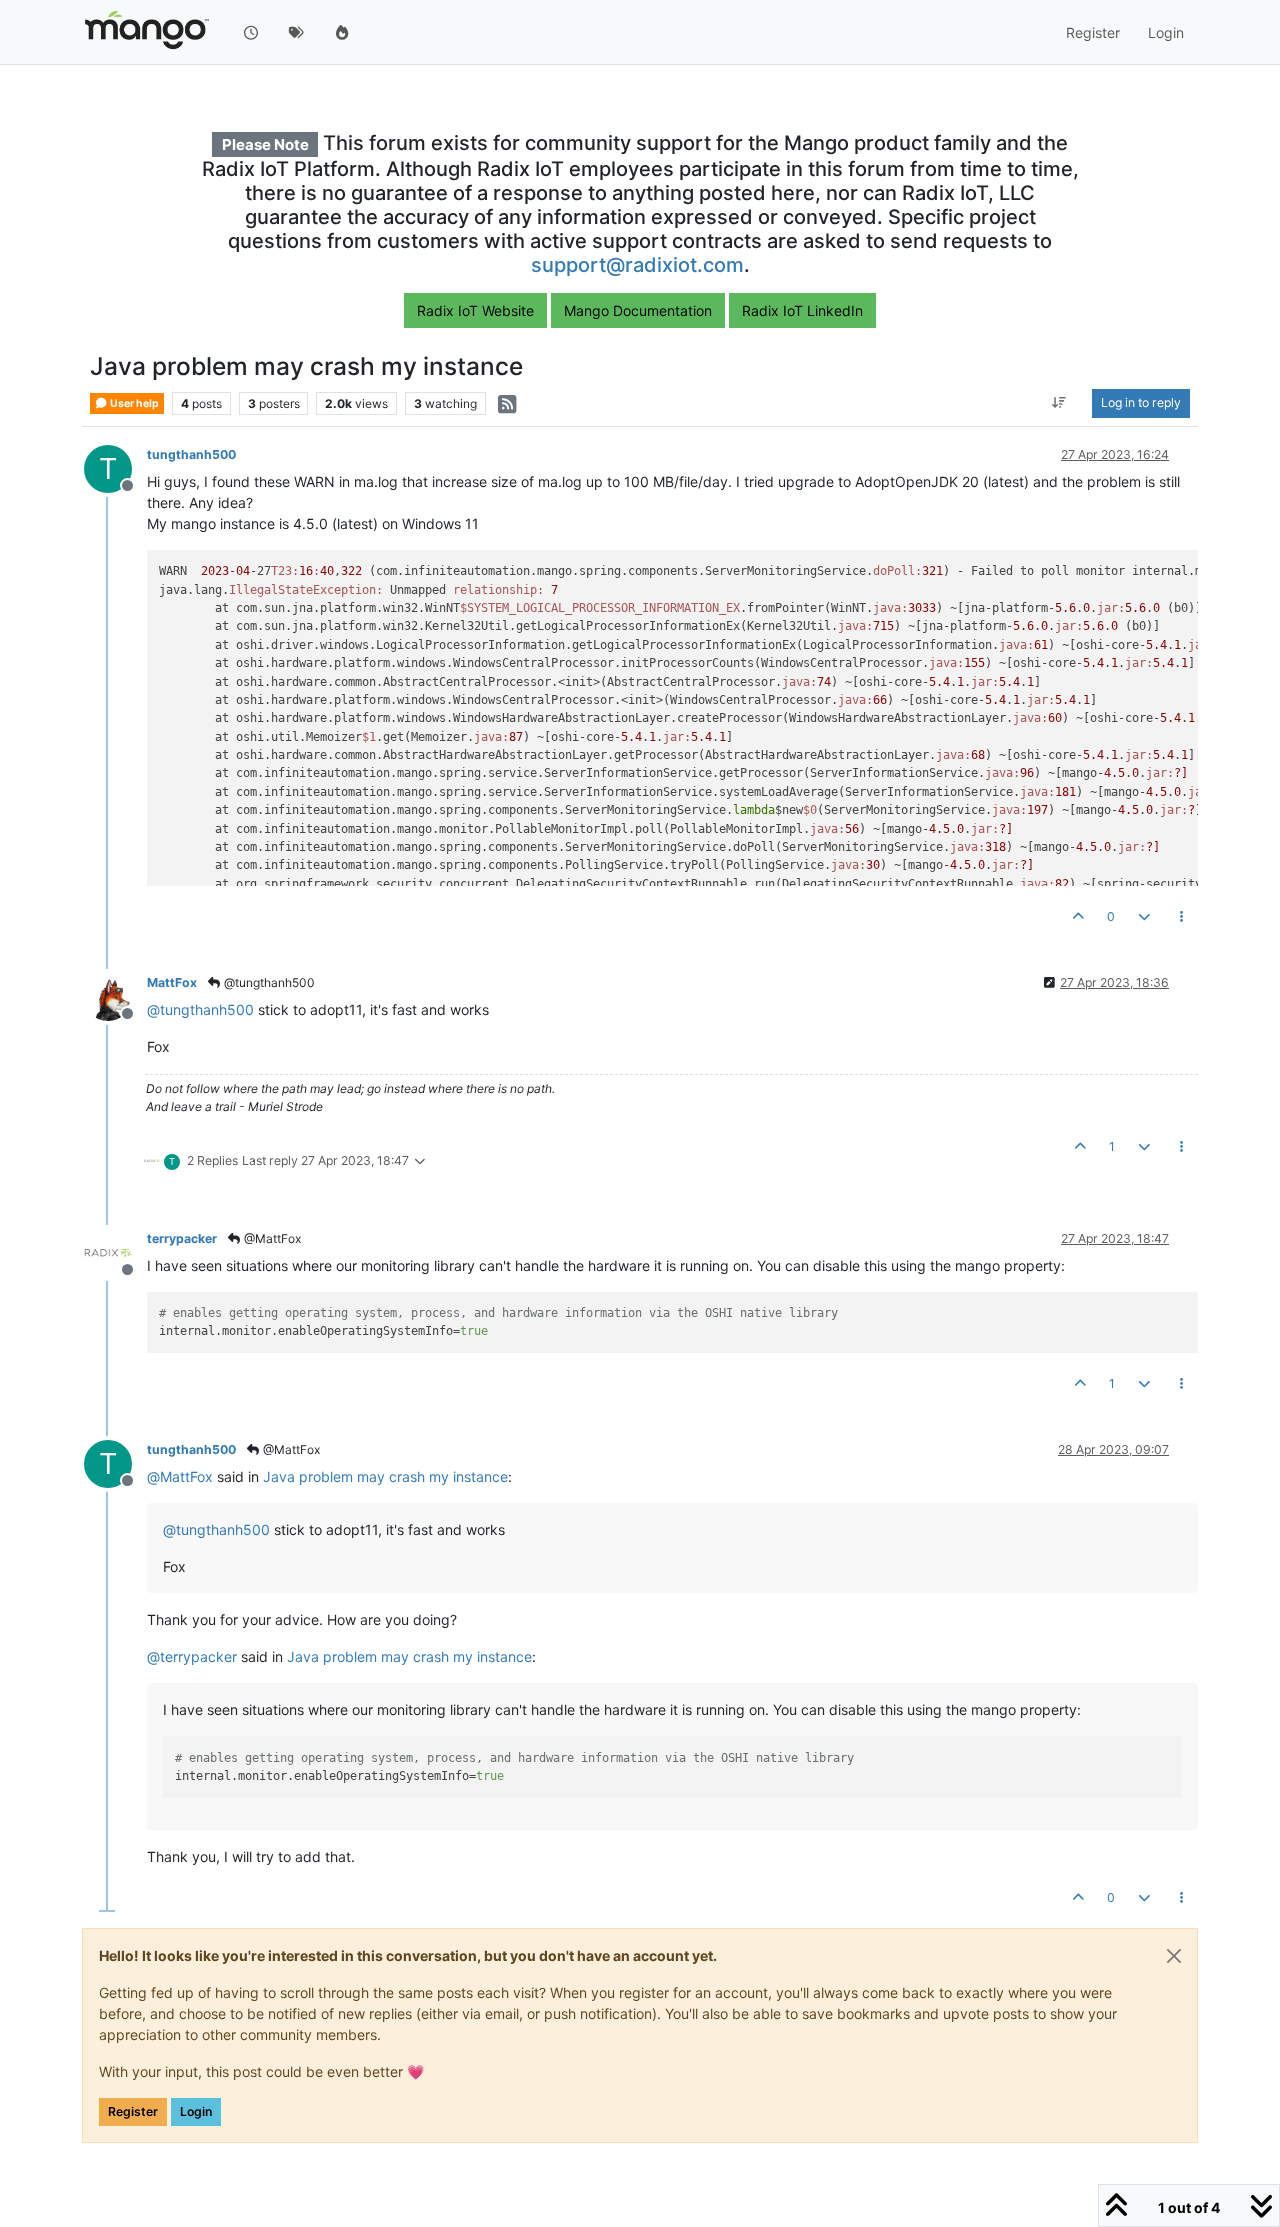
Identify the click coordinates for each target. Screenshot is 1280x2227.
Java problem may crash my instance (385, 1476)
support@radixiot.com (637, 265)
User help (133, 403)
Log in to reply (1141, 403)
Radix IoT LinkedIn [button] (802, 310)
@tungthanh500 (268, 982)
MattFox (172, 982)
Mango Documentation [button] (638, 310)
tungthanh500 (191, 454)
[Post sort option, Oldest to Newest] (1059, 404)
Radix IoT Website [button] (475, 310)
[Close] (1174, 1956)
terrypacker (182, 1238)
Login (196, 2111)
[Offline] (115, 995)
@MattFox (271, 1238)
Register (133, 2111)
